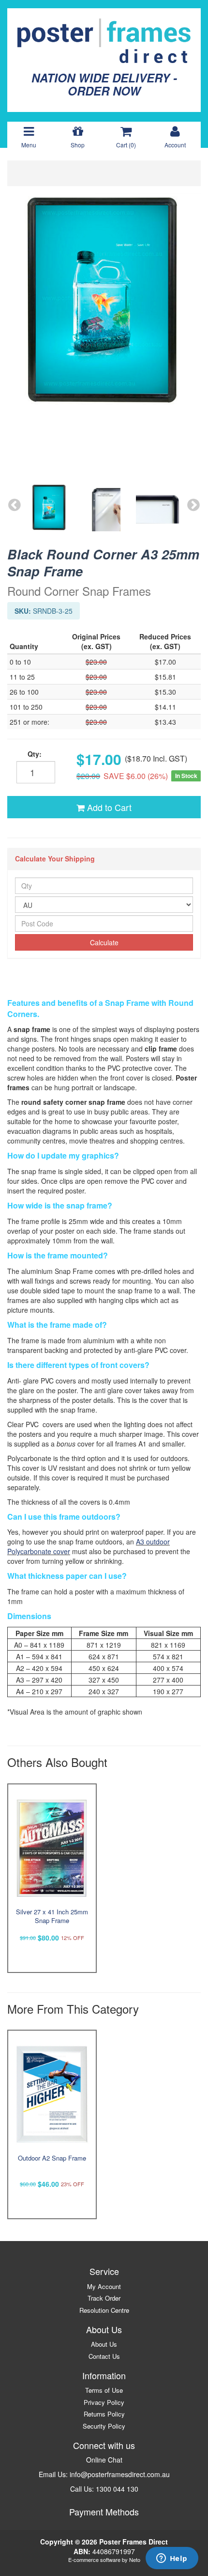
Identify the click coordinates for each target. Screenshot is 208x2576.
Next (193, 505)
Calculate (104, 942)
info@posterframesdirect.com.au (120, 2474)
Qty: (35, 754)
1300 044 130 (117, 2489)
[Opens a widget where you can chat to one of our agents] (172, 2559)
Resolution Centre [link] (104, 2310)
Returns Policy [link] (104, 2414)
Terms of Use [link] (104, 2390)
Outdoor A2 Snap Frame (52, 2158)
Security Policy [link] (104, 2426)
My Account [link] (104, 2286)
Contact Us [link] (104, 2356)
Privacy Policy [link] (104, 2402)
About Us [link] (104, 2344)
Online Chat (104, 2460)
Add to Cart (108, 807)
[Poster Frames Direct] (104, 40)
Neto (135, 2560)
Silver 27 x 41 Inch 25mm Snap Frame (52, 1916)
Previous (15, 505)
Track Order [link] (104, 2298)
